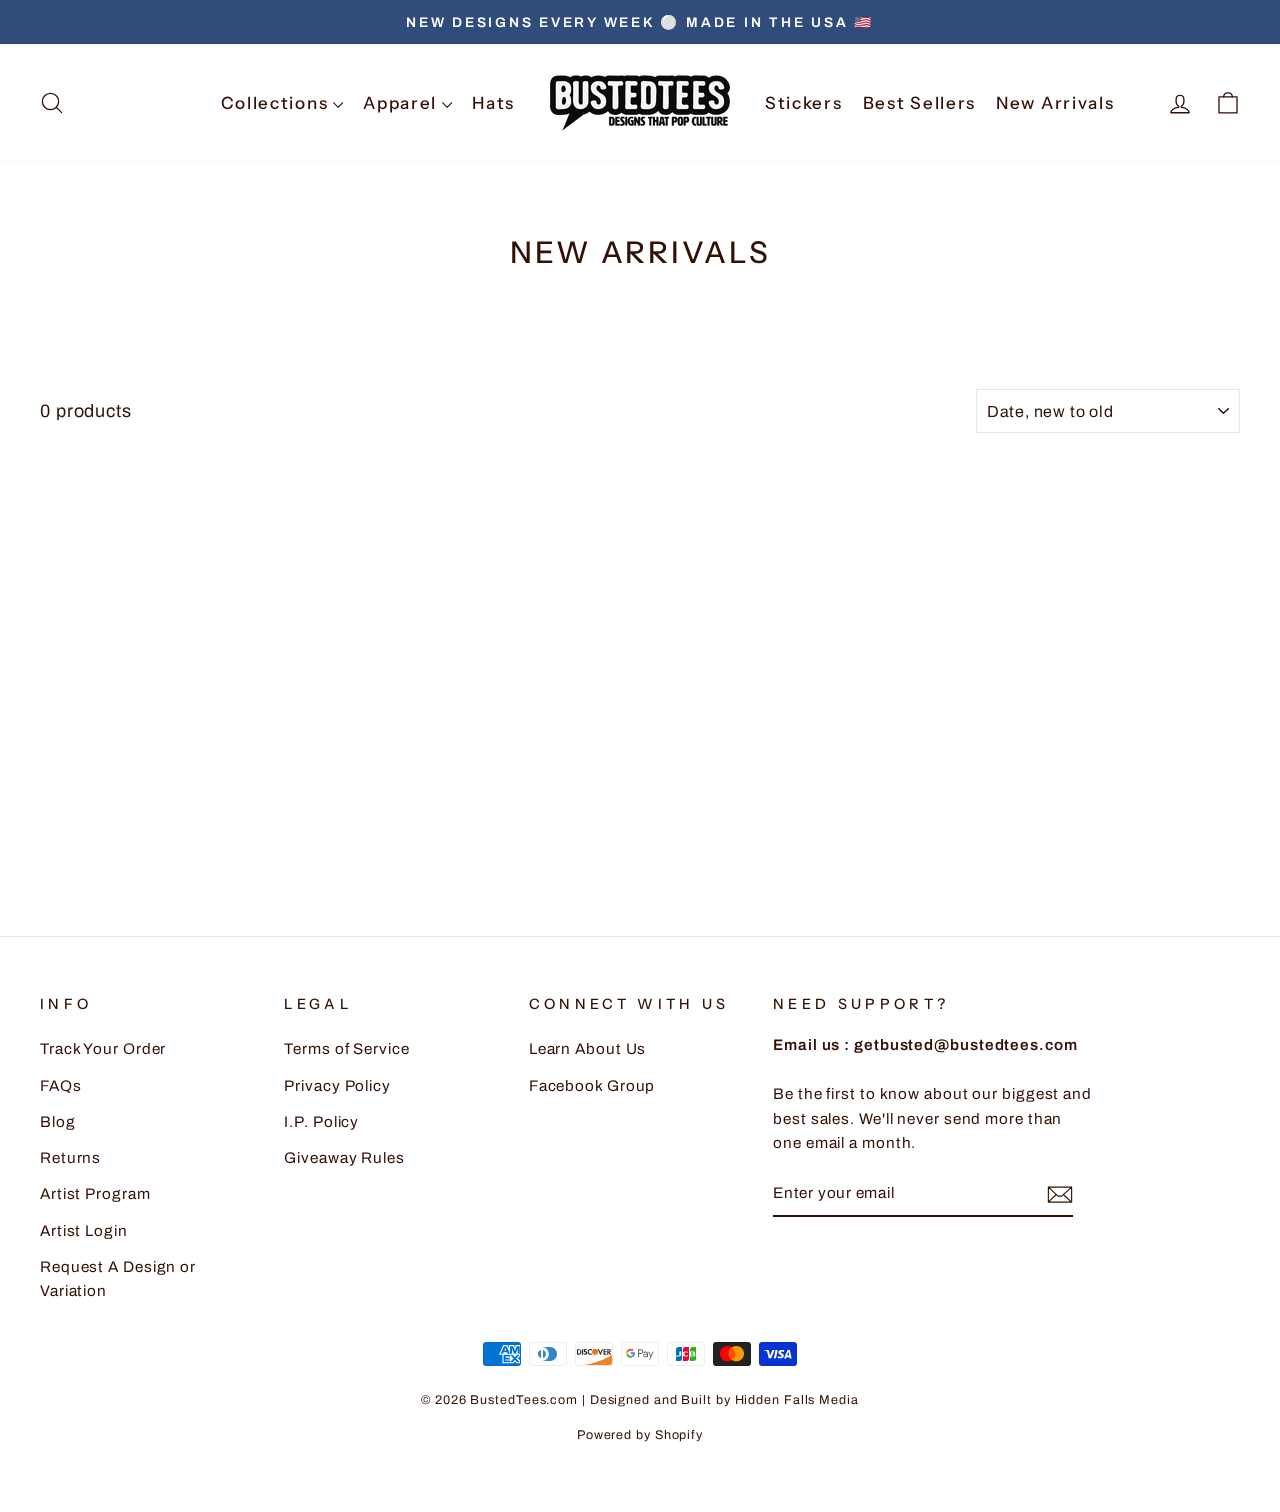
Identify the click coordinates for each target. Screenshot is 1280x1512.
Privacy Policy (337, 1086)
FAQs (61, 1086)
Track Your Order (103, 1049)
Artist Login (84, 1231)
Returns (70, 1158)
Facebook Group (592, 1086)
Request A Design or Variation (118, 1279)
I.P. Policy (321, 1122)
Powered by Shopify (640, 1435)
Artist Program (95, 1194)
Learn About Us (588, 1049)
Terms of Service (346, 1049)
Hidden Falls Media (797, 1400)
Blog (58, 1122)
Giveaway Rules (344, 1158)
